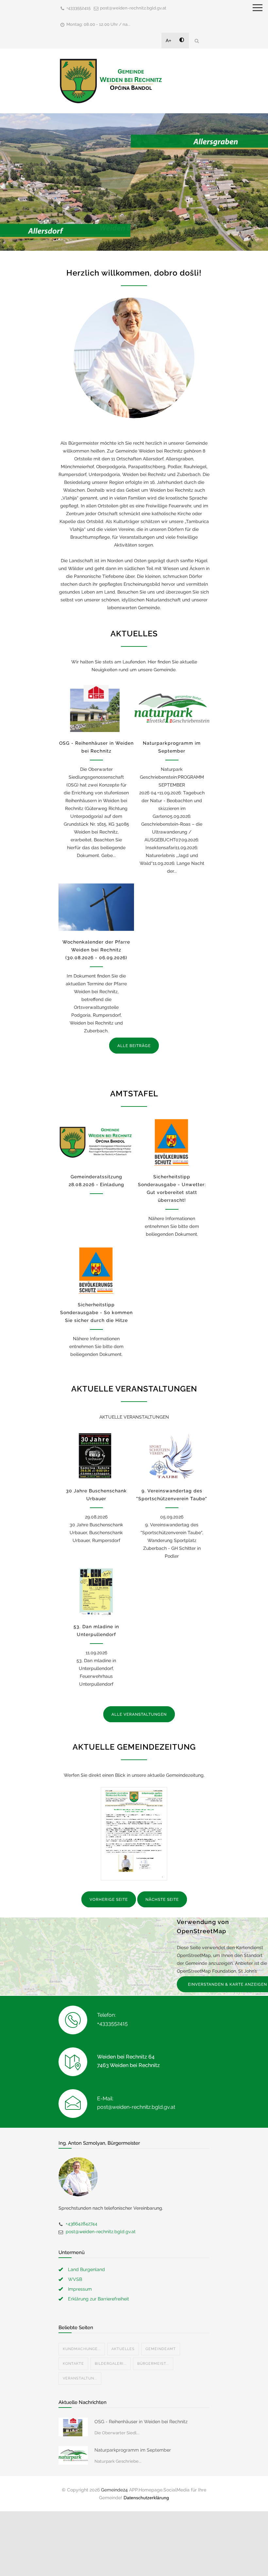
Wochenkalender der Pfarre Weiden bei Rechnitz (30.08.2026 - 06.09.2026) (96, 950)
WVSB (75, 2279)
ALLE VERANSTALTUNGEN (139, 1714)
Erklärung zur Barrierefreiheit (99, 2299)
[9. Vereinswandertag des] (172, 1456)
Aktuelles (123, 2349)
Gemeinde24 (114, 2490)
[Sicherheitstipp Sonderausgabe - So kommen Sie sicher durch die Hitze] (96, 1270)
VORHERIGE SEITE (109, 1900)
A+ (168, 40)
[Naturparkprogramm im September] (172, 709)
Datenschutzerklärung (146, 2498)
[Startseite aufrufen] (111, 81)
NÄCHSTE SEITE (162, 1900)
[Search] (197, 41)
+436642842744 (82, 2224)
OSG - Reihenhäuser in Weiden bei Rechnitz (141, 2422)
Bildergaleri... (111, 2364)
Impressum (80, 2289)
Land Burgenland (86, 2269)
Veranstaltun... (80, 2378)
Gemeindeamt (161, 2349)
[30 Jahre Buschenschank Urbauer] (96, 1456)
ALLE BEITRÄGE (134, 1046)
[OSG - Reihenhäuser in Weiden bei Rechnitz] (96, 709)
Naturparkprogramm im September (133, 2450)
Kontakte (73, 2364)
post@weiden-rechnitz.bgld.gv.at (133, 8)
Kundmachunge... (82, 2349)
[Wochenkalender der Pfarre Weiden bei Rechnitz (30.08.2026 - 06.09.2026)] (96, 907)
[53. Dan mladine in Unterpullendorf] (96, 1592)
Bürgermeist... (153, 2364)
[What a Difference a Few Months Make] (73, 2427)
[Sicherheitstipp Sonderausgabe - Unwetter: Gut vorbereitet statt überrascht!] (172, 1142)
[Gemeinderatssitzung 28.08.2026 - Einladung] (96, 1142)
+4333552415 (78, 8)
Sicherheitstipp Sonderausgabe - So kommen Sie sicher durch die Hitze (96, 1312)
